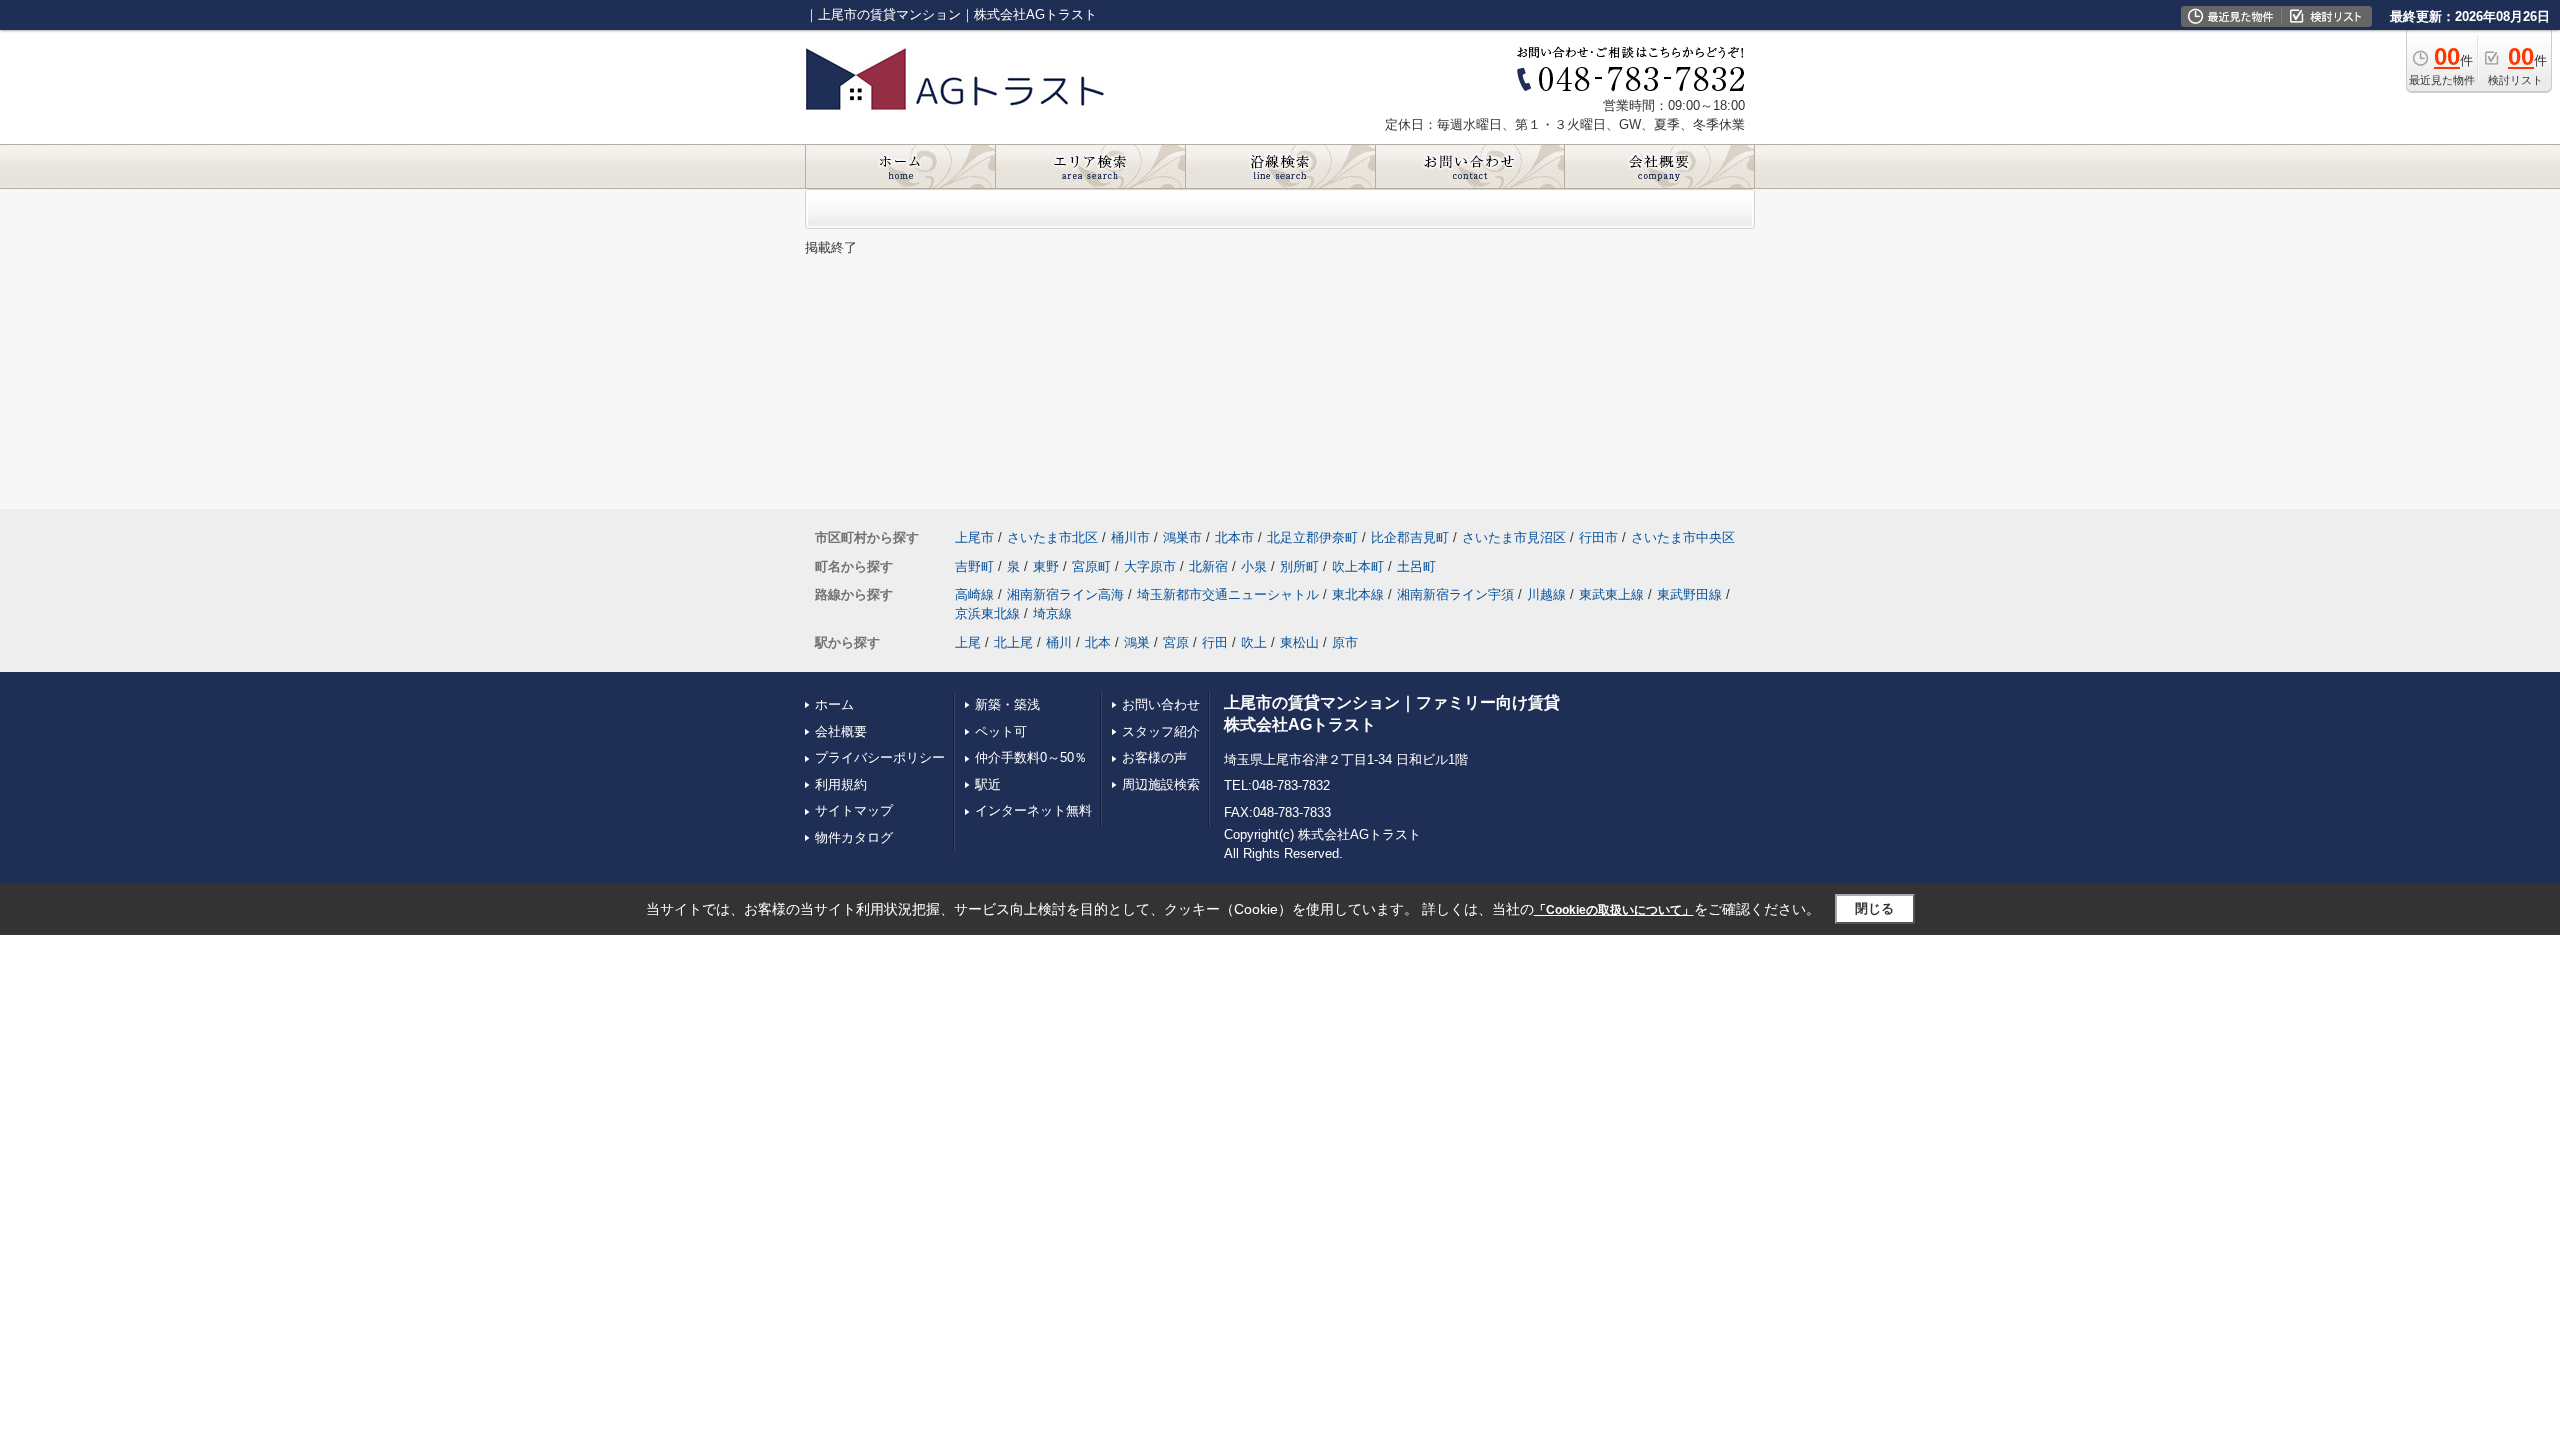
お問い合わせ (1161, 704)
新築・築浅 (1007, 704)
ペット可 (1001, 731)
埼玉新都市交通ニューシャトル (1228, 594)
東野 (1046, 566)
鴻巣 (1137, 642)
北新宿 (1208, 566)
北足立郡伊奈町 (1312, 537)
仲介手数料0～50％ (1031, 757)
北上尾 (1013, 642)
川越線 (1546, 594)
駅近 (988, 784)
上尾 (968, 642)
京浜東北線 (987, 613)
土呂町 (1416, 566)
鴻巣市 (1182, 537)
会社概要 (841, 731)
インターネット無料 (1033, 810)
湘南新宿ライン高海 (1065, 594)
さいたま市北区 (1052, 537)
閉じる (1874, 908)
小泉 (1254, 566)
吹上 (1254, 642)
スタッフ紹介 (1161, 731)
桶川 (1059, 642)
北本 (1098, 642)
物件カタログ (854, 837)
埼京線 (1052, 613)
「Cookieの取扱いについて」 (1614, 910)
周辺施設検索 (1161, 784)
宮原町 (1091, 566)
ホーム (834, 704)
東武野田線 (1689, 594)
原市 (1345, 642)
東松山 (1299, 642)
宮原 (1176, 642)
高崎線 (974, 594)
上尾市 (974, 537)
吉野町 (974, 566)
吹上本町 (1358, 566)
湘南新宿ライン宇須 (1455, 594)
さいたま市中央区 (1683, 537)
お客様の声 (1154, 757)
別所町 (1299, 566)
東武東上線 (1611, 594)
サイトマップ (854, 810)
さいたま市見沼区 (1514, 537)
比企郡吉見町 (1410, 537)
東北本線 (1358, 594)
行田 (1215, 642)
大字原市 (1150, 566)
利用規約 (841, 784)
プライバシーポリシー (880, 757)
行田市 (1598, 537)
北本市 (1234, 537)
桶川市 (1130, 537)
